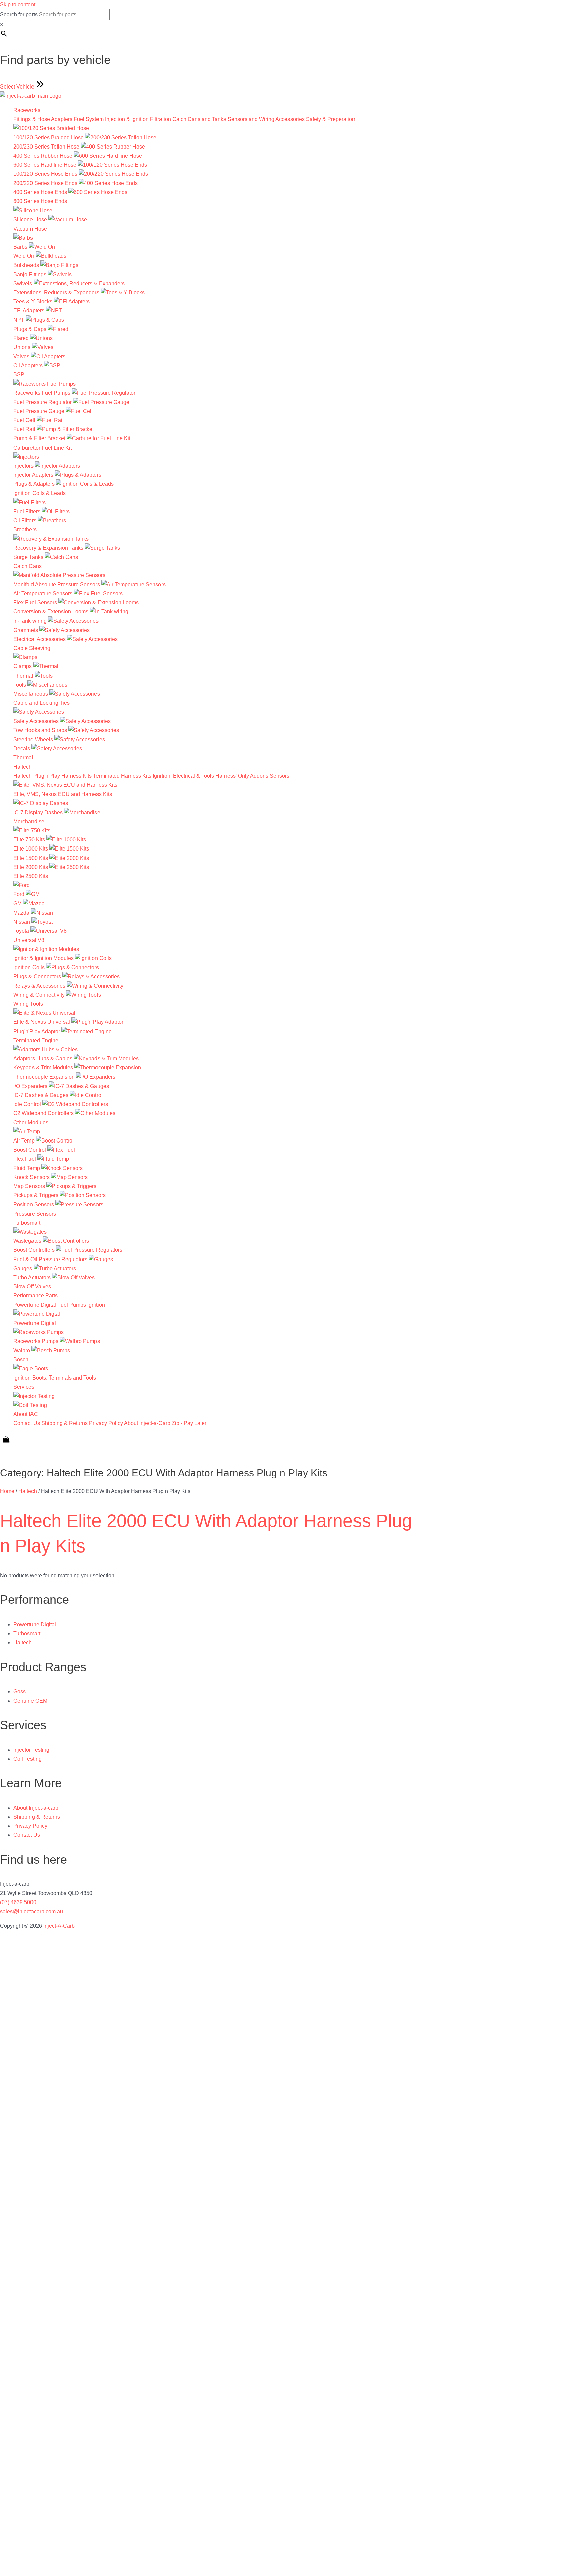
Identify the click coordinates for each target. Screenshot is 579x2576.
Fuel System (89, 119)
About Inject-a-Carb (147, 1423)
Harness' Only (232, 776)
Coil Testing (27, 1759)
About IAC (26, 1414)
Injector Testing (31, 1750)
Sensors (280, 776)
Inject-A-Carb (59, 1926)
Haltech (23, 767)
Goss (20, 1691)
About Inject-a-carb (36, 1808)
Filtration (160, 119)
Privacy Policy (106, 1423)
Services (24, 1387)
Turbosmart (27, 1223)
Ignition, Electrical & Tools (183, 776)
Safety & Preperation (331, 119)
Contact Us (27, 1423)
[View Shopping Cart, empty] (6, 1439)
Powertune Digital (35, 1305)
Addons (259, 776)
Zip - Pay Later (189, 1423)
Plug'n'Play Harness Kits (62, 776)
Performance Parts (36, 1296)
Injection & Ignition (127, 119)
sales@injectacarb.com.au (31, 1911)
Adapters (62, 119)
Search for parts (19, 15)
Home (7, 1491)
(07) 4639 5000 (18, 1902)
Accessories (290, 119)
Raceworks (27, 110)
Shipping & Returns (65, 1423)
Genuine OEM (30, 1701)
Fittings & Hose (32, 119)
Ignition (96, 1305)
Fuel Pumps (72, 1305)
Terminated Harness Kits (122, 776)
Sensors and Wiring (251, 119)
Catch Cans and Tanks (199, 119)
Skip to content (18, 5)
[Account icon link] (5, 1453)
